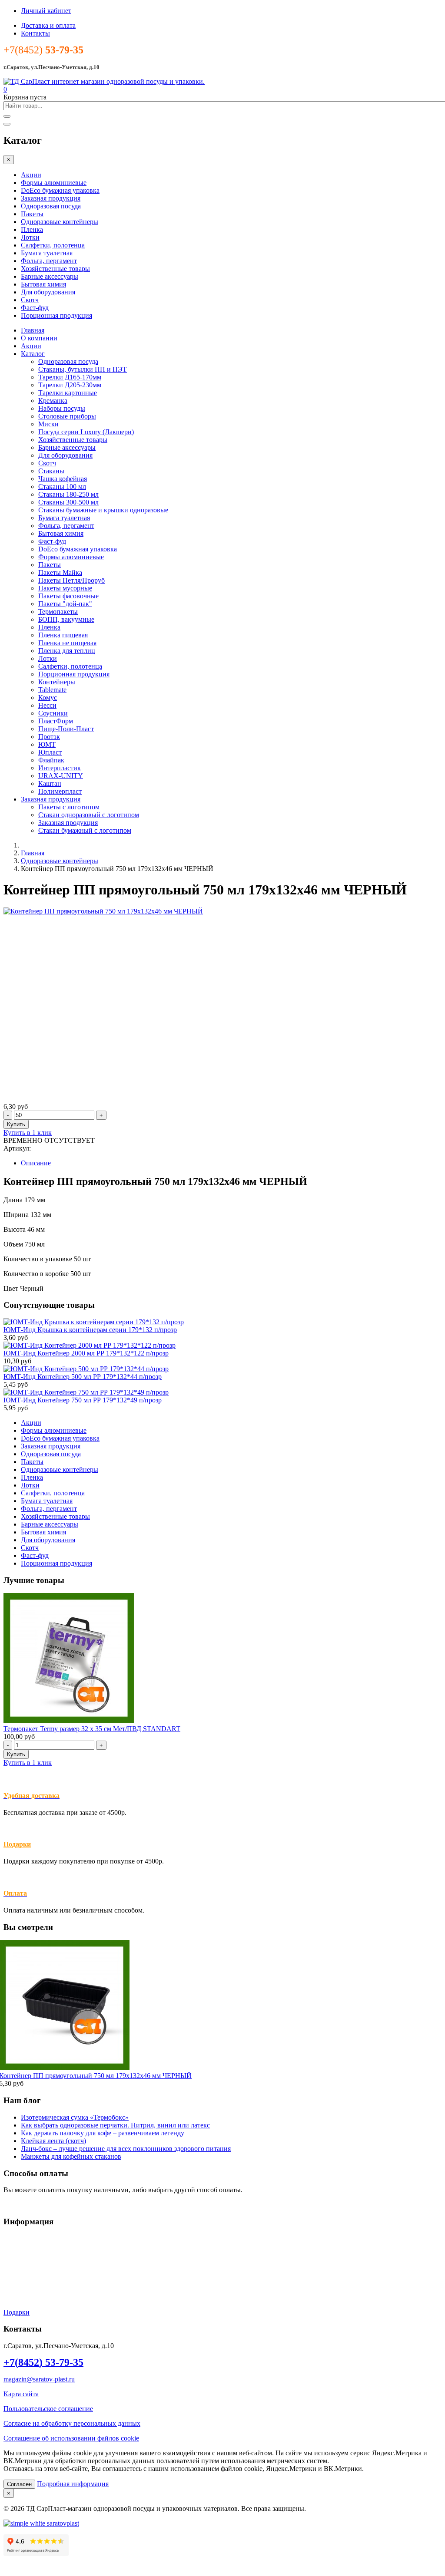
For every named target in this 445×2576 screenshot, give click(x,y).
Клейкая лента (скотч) (53, 2141)
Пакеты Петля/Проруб (71, 580)
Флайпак (51, 760)
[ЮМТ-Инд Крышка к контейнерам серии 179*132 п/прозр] (94, 1322)
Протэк (49, 737)
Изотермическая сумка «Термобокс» (75, 2117)
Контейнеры (57, 682)
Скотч (30, 300)
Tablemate (52, 690)
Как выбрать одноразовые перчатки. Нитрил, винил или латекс (115, 2125)
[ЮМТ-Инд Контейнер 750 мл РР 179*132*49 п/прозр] (86, 1392)
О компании (39, 338)
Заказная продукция (51, 198)
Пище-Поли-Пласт (66, 729)
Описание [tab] (36, 1163)
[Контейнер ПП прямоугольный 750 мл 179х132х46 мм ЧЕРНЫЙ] (103, 911)
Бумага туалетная (47, 253)
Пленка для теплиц (67, 651)
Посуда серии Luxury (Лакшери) (86, 432)
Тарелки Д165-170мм (70, 377)
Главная (33, 330)
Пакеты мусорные (65, 588)
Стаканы (51, 471)
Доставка (17, 2253)
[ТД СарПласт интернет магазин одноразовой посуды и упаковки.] (104, 81)
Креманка (53, 401)
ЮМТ (47, 744)
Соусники (53, 713)
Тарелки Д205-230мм (70, 385)
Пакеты (32, 214)
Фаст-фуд (35, 308)
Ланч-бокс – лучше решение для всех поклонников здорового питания (126, 2149)
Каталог (33, 354)
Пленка (32, 229)
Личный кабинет (46, 11)
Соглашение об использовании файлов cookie (71, 2438)
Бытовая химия (43, 284)
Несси (47, 705)
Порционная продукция (56, 315)
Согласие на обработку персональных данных (72, 2423)
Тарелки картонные (68, 393)
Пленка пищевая (63, 635)
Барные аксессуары (50, 276)
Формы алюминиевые (54, 183)
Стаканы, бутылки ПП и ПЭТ (83, 369)
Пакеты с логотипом (69, 807)
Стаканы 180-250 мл (68, 494)
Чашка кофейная (63, 479)
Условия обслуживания (38, 2238)
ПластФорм (56, 721)
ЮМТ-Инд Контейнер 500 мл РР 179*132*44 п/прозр (83, 1377)
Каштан (50, 783)
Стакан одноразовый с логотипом (89, 815)
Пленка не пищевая (67, 643)
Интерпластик (60, 768)
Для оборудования (48, 292)
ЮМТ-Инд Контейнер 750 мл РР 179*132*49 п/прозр (83, 1400)
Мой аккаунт (23, 2283)
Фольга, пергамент (49, 261)
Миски (48, 424)
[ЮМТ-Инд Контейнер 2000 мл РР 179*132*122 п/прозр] (90, 1345)
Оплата (14, 2268)
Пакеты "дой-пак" (65, 604)
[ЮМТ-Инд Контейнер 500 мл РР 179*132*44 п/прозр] (86, 1369)
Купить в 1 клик (28, 1133)
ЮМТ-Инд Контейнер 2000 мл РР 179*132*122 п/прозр (86, 1353)
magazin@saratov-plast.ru (39, 2379)
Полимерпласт (60, 791)
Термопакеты (58, 612)
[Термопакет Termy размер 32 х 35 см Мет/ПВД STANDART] (69, 1721)
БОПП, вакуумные (66, 619)
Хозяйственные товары (55, 269)
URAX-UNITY (61, 776)
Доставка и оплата (48, 25)
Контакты (35, 33)
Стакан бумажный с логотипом (85, 830)
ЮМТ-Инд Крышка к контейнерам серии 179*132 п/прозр (90, 1330)
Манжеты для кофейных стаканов (71, 2156)
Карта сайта (21, 2394)
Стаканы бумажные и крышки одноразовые (103, 510)
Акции (31, 175)
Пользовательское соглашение (48, 2409)
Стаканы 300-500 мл (68, 502)
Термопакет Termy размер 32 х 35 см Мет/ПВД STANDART (92, 1729)
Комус (48, 698)
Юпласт (50, 752)
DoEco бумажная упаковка (60, 190)
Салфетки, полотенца (53, 245)
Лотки (30, 237)
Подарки (17, 1844)
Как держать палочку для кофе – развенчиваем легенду (103, 2133)
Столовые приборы (67, 416)
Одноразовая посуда (51, 206)
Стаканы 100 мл (62, 487)
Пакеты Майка (60, 572)
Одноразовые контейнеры (60, 222)
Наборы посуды (62, 408)
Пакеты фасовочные (68, 596)
